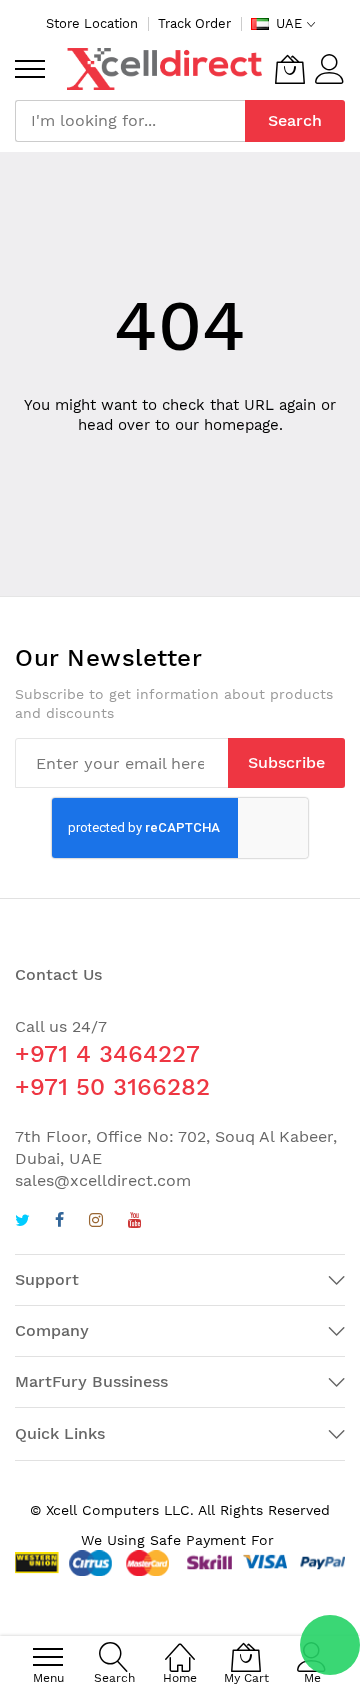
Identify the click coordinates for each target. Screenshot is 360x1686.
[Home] (180, 1646)
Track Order (194, 23)
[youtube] (135, 1222)
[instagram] (96, 1222)
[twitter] (22, 1222)
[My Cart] (290, 69)
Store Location (92, 23)
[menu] (30, 69)
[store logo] (164, 69)
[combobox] (130, 121)
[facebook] (59, 1222)
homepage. (243, 425)
